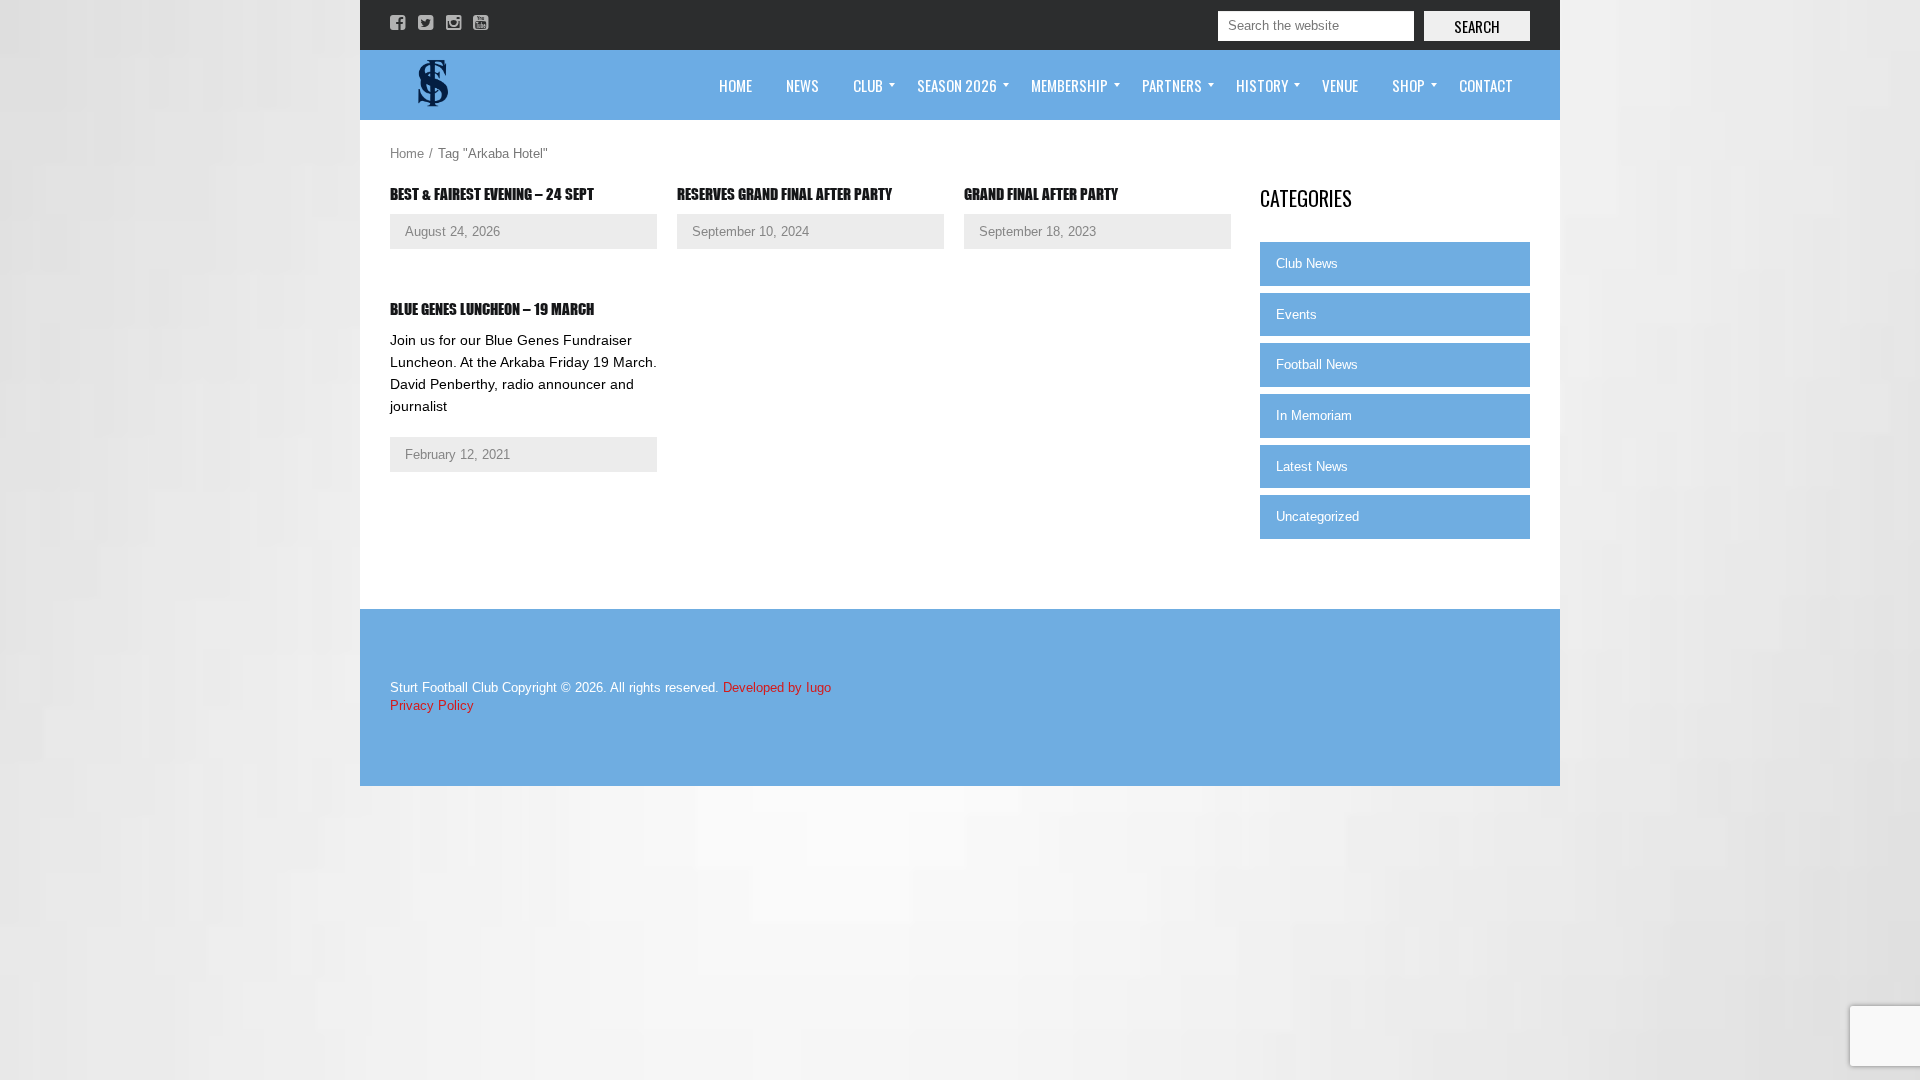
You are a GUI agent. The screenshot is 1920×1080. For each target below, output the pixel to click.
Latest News (1312, 466)
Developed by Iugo (777, 687)
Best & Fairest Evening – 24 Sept (492, 194)
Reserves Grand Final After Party (784, 194)
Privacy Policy (432, 705)
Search (1477, 26)
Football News (1317, 364)
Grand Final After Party (1041, 194)
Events (1296, 314)
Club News (1307, 263)
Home (407, 153)
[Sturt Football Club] (431, 85)
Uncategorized (1317, 516)
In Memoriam (1314, 415)
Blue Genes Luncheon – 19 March (492, 309)
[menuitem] (735, 85)
